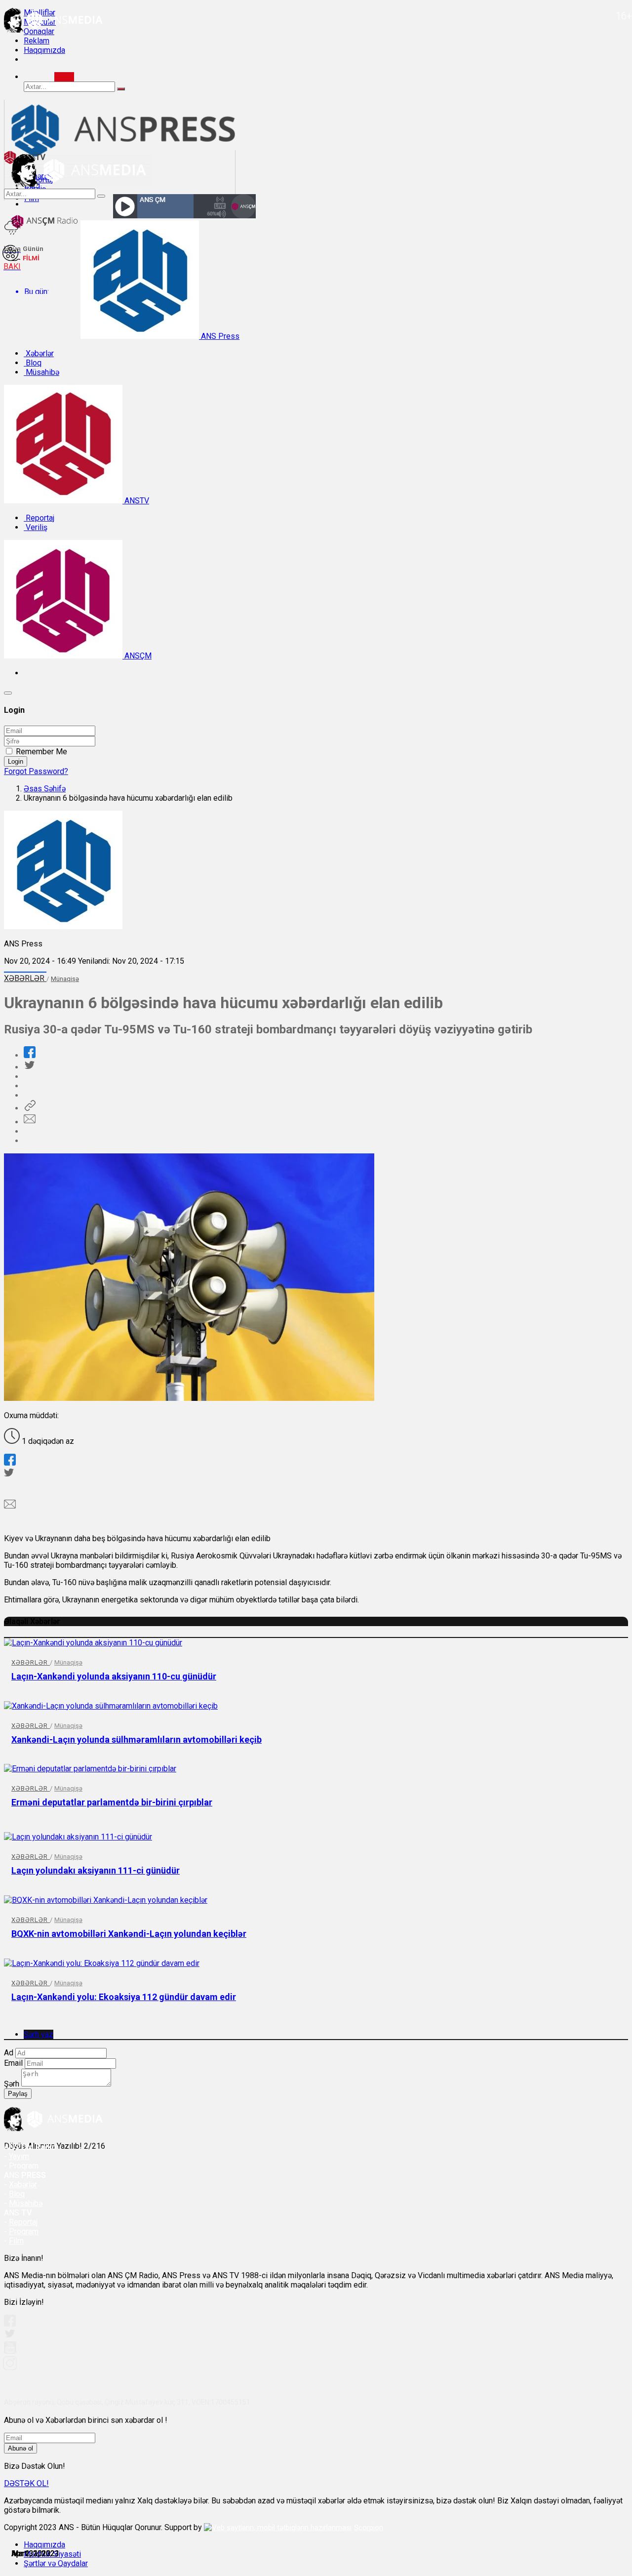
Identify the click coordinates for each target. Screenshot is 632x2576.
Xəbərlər (39, 353)
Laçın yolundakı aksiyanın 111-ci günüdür (96, 1870)
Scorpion (369, 2528)
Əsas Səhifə (45, 789)
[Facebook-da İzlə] (10, 2324)
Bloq (33, 363)
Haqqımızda (44, 50)
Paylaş (18, 2094)
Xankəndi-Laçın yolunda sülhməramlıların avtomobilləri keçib (137, 1739)
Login (16, 761)
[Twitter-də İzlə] (9, 2336)
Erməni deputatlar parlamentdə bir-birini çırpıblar (112, 1802)
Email (13, 2063)
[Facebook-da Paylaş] (30, 1055)
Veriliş (36, 527)
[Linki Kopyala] (30, 1108)
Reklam (37, 41)
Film (16, 2241)
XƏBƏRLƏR (25, 978)
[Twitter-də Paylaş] (29, 1067)
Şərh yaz (39, 2034)
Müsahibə (41, 372)
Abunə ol (20, 2448)
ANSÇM (137, 656)
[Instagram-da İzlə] (10, 2367)
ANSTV (136, 501)
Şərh (12, 2084)
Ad (9, 2053)
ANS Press (219, 336)
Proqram (24, 2231)
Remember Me (41, 752)
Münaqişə (65, 979)
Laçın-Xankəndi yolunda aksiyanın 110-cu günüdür (114, 1676)
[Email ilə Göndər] (30, 1122)
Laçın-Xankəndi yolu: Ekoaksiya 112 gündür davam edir (124, 1997)
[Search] (64, 77)
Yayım (19, 2156)
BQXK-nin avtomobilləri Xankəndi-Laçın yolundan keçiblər (129, 1934)
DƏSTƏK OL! (26, 2483)
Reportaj (39, 518)
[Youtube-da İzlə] (10, 2351)
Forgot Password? (36, 771)
